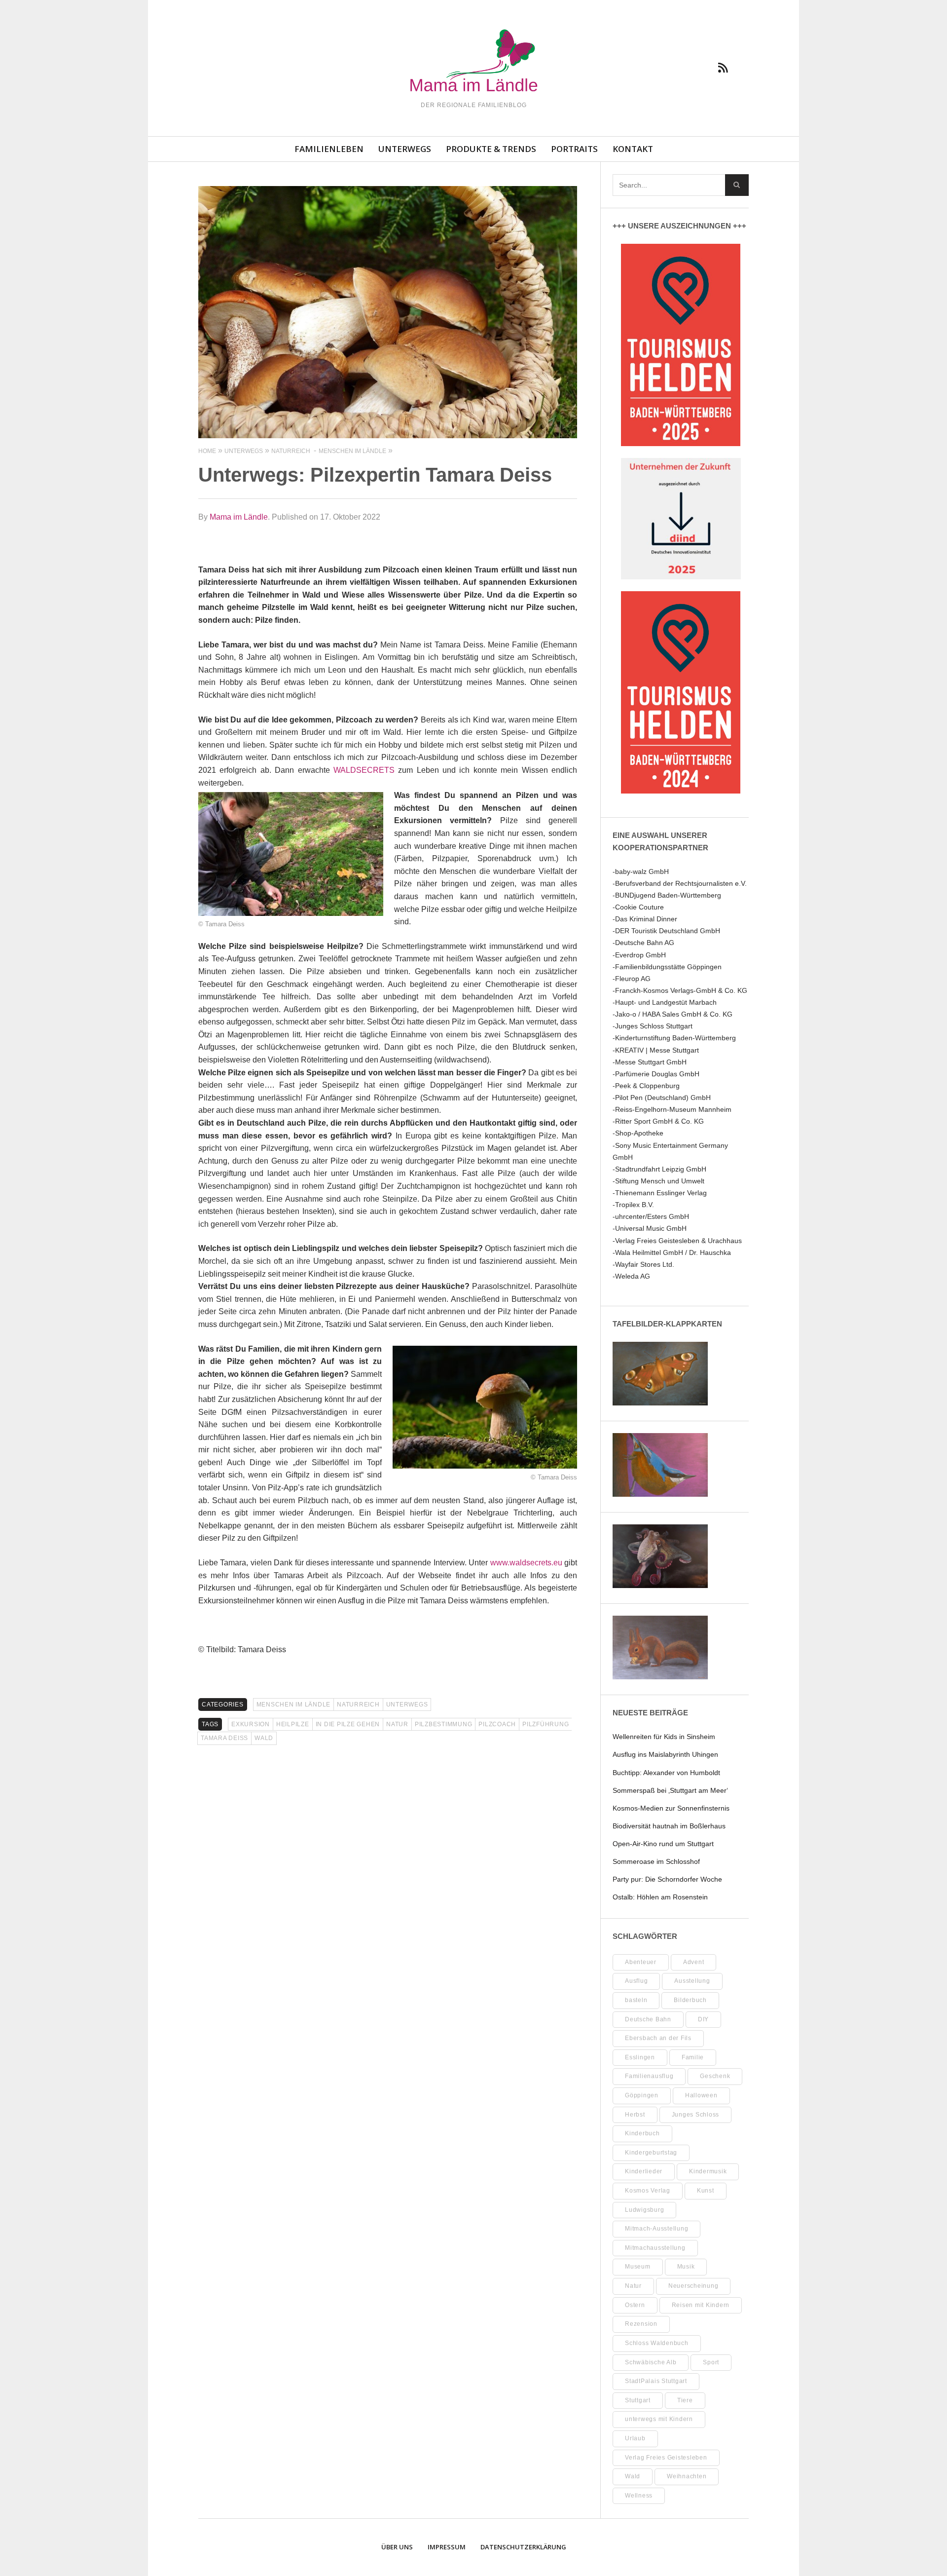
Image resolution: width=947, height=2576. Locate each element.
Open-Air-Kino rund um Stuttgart (663, 1844)
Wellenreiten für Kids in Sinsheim (664, 1737)
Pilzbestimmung (444, 1724)
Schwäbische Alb (651, 2362)
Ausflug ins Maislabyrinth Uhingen (665, 1754)
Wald (264, 1738)
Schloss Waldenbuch (657, 2343)
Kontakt (633, 149)
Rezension (641, 2324)
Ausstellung (692, 1981)
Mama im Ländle (239, 517)
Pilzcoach (497, 1724)
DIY (703, 2019)
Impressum (447, 2547)
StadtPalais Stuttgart (656, 2381)
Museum (638, 2267)
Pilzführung (546, 1724)
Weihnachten (687, 2476)
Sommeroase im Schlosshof (656, 1861)
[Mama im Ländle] (473, 62)
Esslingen (640, 2057)
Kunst (706, 2191)
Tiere (685, 2400)
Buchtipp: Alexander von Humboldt (666, 1773)
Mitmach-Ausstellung (656, 2229)
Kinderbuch (642, 2133)
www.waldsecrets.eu (526, 1563)
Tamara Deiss (224, 1738)
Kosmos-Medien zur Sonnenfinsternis (671, 1808)
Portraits (574, 149)
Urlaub (635, 2438)
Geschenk (715, 2076)
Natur (397, 1724)
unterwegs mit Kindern (659, 2419)
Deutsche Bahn (648, 2019)
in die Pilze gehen (348, 1724)
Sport (711, 2362)
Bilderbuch (690, 2000)
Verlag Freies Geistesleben (666, 2458)
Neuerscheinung (693, 2286)
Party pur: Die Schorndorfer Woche (667, 1879)
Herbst (635, 2115)
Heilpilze (293, 1724)
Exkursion (251, 1724)
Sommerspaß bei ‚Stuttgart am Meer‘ (670, 1790)
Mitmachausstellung (655, 2248)
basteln (636, 2000)
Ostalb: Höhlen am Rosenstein (660, 1897)
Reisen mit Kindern (701, 2305)
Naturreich (358, 1705)
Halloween (701, 2095)
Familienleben (329, 149)
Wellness (639, 2496)
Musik (686, 2267)
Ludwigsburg (644, 2210)
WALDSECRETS (364, 770)
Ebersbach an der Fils (658, 2038)
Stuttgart (638, 2400)
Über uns (397, 2547)
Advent (694, 1962)
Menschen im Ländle (294, 1705)
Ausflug (636, 1981)
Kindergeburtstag (651, 2153)
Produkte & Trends (491, 149)
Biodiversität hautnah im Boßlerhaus (669, 1826)
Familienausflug (649, 2076)
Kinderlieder (644, 2171)
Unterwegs (405, 149)
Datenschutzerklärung (523, 2547)
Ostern (635, 2305)
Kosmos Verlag (648, 2191)
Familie (693, 2057)
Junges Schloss (696, 2115)
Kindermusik (708, 2171)
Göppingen (642, 2095)
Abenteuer (641, 1962)
